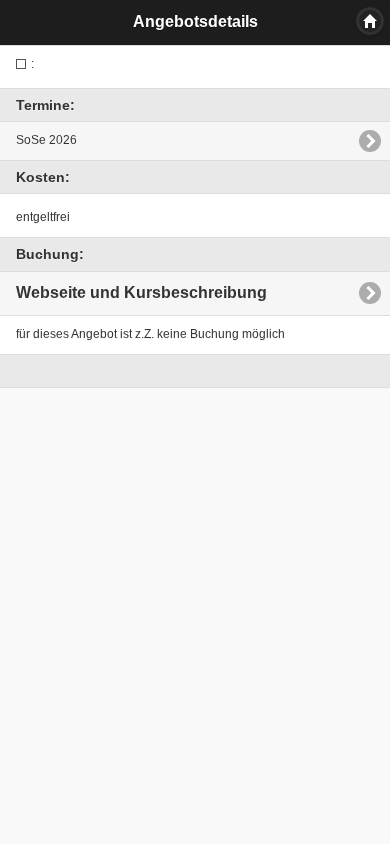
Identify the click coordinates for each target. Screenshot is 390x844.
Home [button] (370, 21)
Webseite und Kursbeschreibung (141, 292)
